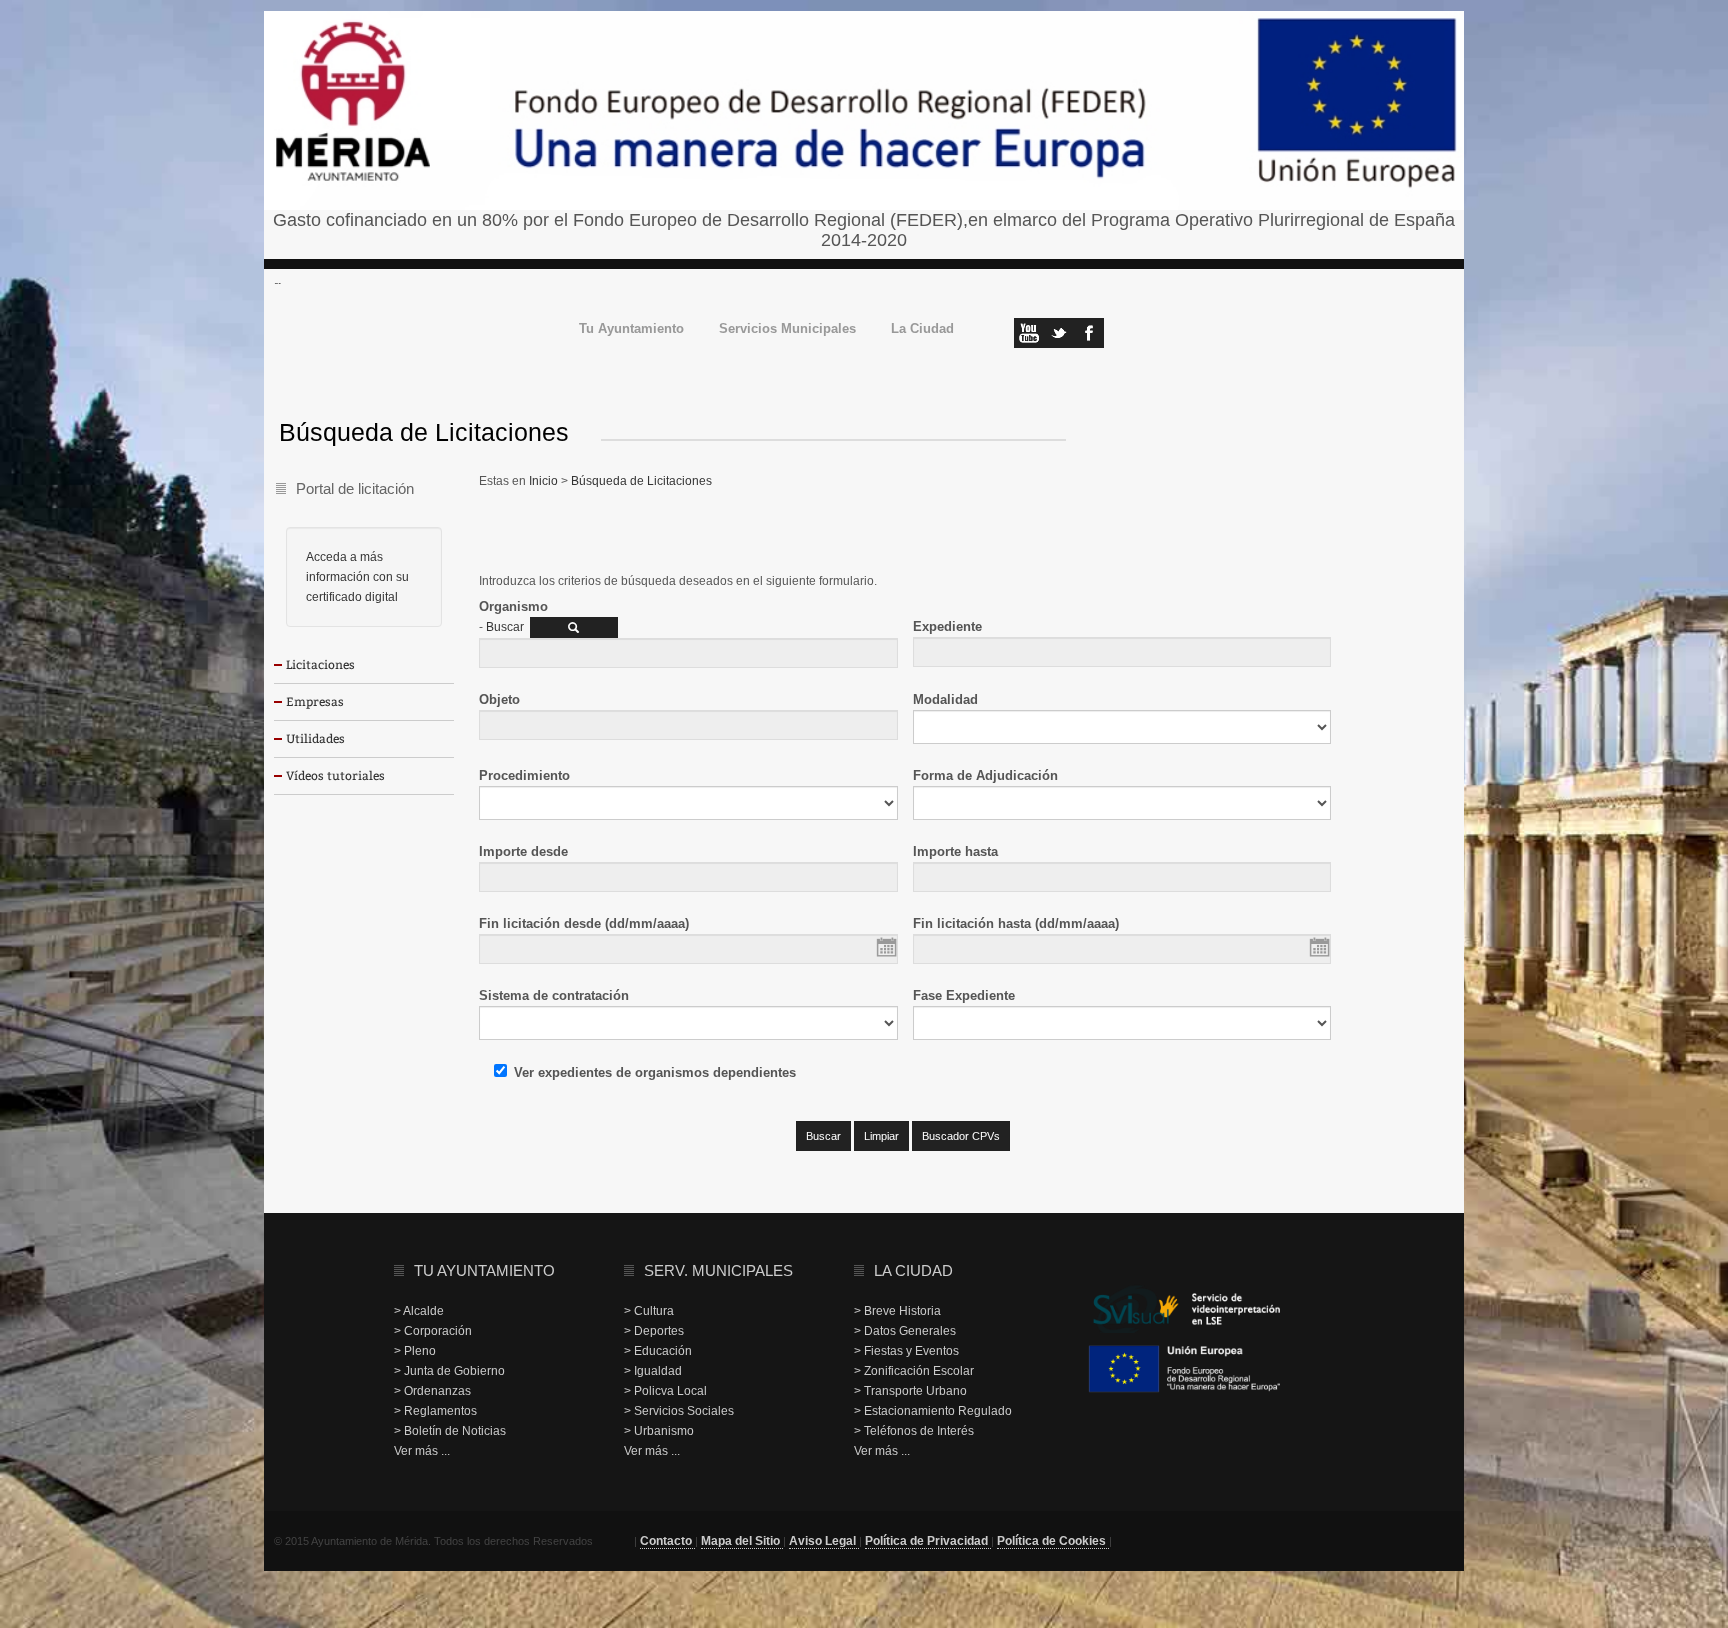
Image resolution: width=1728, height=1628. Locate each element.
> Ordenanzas (432, 1391)
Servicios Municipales (787, 329)
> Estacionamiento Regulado (933, 1411)
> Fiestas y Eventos (906, 1351)
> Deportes (654, 1331)
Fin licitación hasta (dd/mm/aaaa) (1016, 923)
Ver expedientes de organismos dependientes (655, 1072)
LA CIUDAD (913, 1270)
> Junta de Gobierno (449, 1371)
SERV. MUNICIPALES (718, 1270)
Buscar (505, 627)
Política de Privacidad (928, 1541)
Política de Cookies (1053, 1541)
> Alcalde (419, 1311)
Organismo (513, 606)
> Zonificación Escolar (914, 1371)
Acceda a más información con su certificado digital (357, 577)
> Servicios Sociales (679, 1411)
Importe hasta (955, 851)
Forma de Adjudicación (985, 775)
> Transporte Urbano (910, 1391)
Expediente (947, 626)
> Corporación (433, 1331)
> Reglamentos (435, 1411)
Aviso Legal (824, 1541)
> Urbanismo (659, 1431)
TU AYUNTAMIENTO (484, 1270)
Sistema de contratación (554, 995)
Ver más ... (422, 1451)
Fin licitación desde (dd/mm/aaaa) (584, 923)
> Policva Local (665, 1391)
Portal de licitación (355, 488)
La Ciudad (922, 329)
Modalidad (945, 699)
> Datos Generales (905, 1331)
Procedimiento (524, 775)
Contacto (667, 1541)
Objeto (499, 699)
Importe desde (523, 851)
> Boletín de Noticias (450, 1431)
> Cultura (649, 1311)
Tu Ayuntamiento (631, 329)
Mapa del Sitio (742, 1541)
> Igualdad (653, 1371)
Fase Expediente (964, 995)
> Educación (658, 1351)
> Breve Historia (897, 1311)
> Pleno (415, 1351)
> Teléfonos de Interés (914, 1431)
